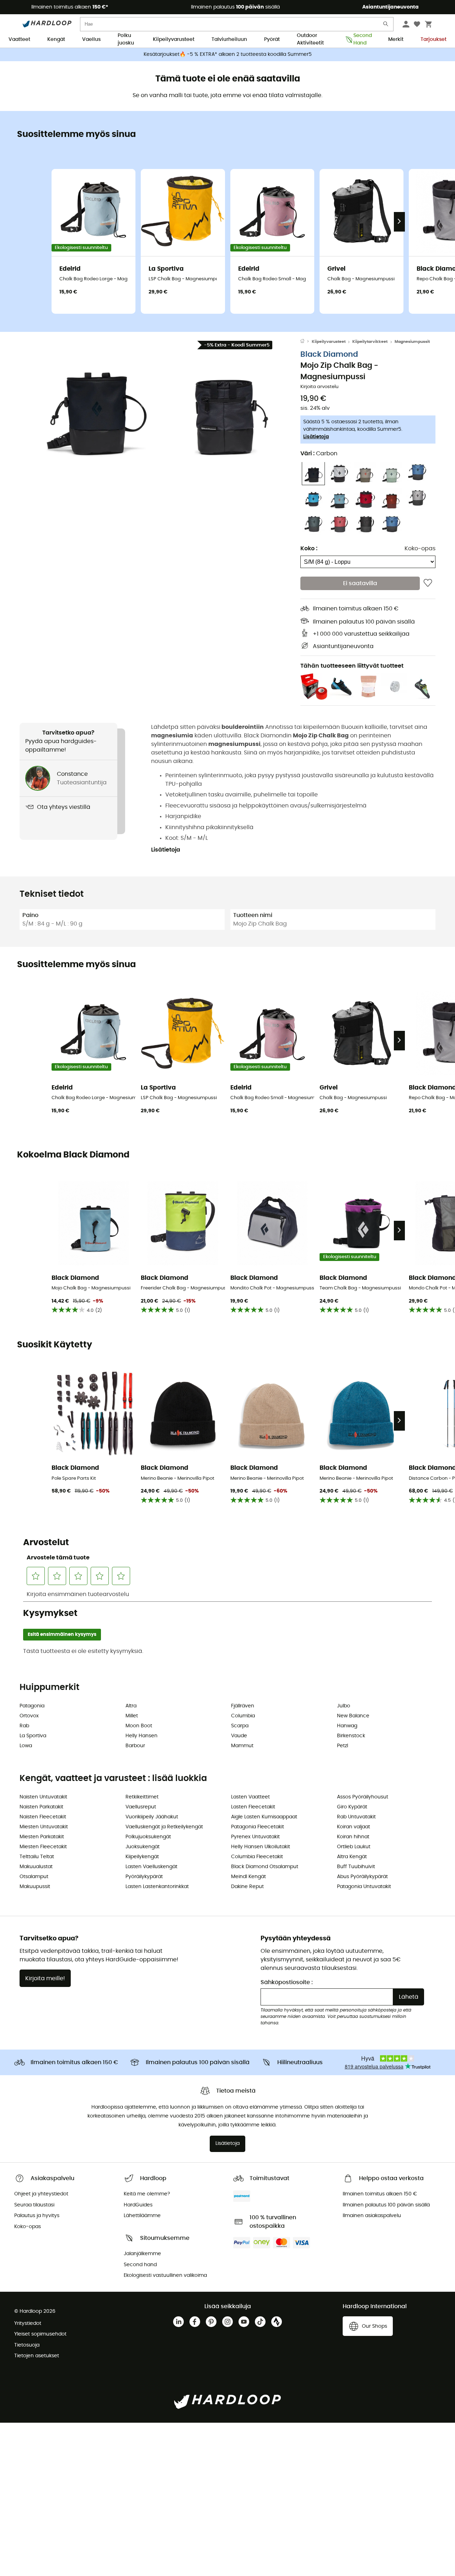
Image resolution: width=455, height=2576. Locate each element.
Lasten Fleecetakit (253, 1807)
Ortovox (29, 1716)
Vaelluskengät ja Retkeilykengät (164, 1827)
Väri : (319, 453)
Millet (132, 1716)
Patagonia (32, 1706)
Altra (131, 1706)
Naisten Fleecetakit (43, 1817)
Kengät (56, 39)
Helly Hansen (141, 1736)
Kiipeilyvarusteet (174, 39)
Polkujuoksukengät (148, 1837)
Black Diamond (329, 354)
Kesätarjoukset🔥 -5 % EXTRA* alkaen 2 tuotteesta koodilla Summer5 (228, 54)
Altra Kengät (352, 1857)
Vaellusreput (141, 1807)
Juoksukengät (143, 1847)
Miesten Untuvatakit (44, 1827)
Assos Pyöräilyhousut (363, 1797)
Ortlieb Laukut (354, 1847)
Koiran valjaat (354, 1827)
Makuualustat (36, 1867)
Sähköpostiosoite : (287, 1982)
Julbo (344, 1706)
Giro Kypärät (352, 1807)
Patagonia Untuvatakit (364, 1887)
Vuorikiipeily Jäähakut (152, 1817)
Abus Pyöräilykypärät (362, 1877)
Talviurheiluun (229, 39)
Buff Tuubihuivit (356, 1867)
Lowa (26, 1746)
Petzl (342, 1746)
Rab (24, 1726)
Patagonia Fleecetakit (258, 1827)
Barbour (135, 1746)
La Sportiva (33, 1736)
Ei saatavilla (360, 583)
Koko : (309, 548)
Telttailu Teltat (37, 1857)
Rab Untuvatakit (356, 1817)
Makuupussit (35, 1887)
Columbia (243, 1716)
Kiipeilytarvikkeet (370, 342)
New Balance (353, 1716)
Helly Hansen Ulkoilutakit (261, 1847)
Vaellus (91, 39)
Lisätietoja (316, 436)
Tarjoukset (433, 39)
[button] (96, 405)
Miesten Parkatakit (42, 1837)
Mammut (242, 1746)
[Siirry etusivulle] (306, 342)
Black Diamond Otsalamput (265, 1867)
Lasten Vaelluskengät (151, 1867)
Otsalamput (34, 1877)
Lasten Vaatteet (250, 1797)
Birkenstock (351, 1736)
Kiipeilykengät (142, 1857)
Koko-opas (420, 548)
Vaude (239, 1736)
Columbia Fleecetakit (257, 1857)
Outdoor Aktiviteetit (310, 40)
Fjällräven (243, 1706)
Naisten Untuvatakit (43, 1797)
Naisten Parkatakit (41, 1807)
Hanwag (347, 1726)
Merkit (396, 39)
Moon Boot (139, 1726)
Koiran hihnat (353, 1837)
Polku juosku (126, 40)
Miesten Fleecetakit (43, 1847)
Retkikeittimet (142, 1797)
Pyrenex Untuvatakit (255, 1837)
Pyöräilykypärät (144, 1877)
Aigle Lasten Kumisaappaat (264, 1817)
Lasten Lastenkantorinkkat (157, 1887)
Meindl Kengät (248, 1877)
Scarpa (240, 1726)
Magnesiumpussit (412, 342)
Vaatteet (19, 39)
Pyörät (272, 39)
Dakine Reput (247, 1887)
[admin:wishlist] (428, 583)
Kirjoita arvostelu (319, 387)
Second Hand (362, 40)
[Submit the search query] (386, 25)
